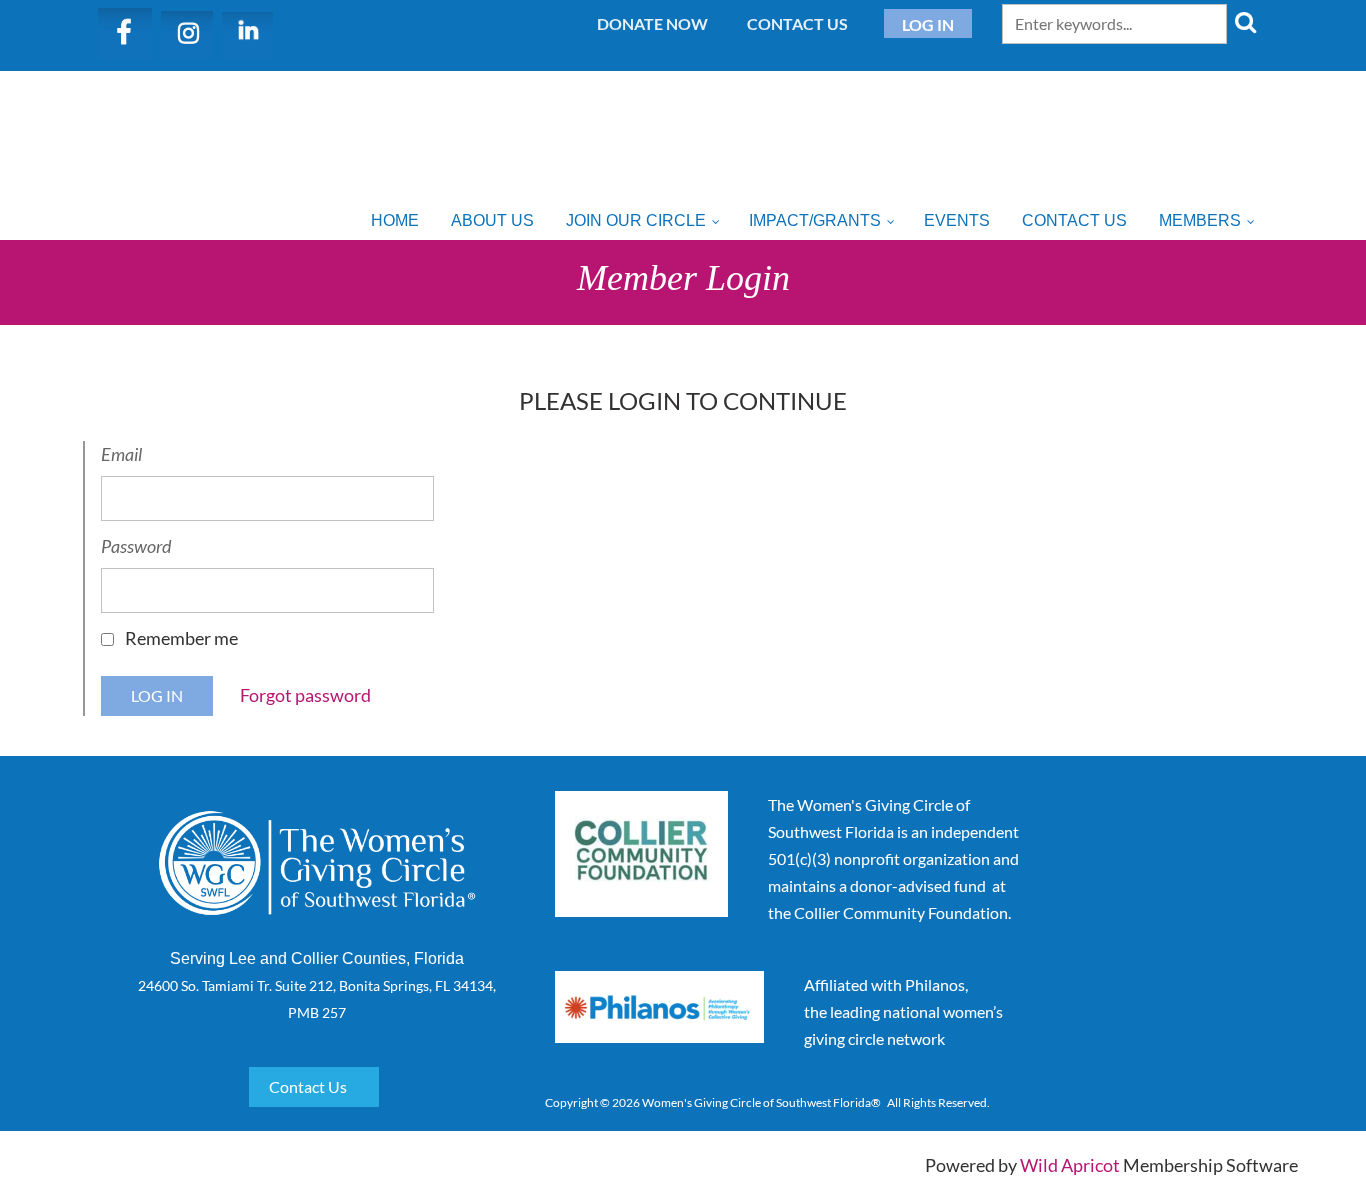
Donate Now (652, 23)
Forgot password (305, 695)
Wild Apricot (1070, 1165)
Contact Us (797, 23)
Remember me (181, 638)
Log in (928, 24)
